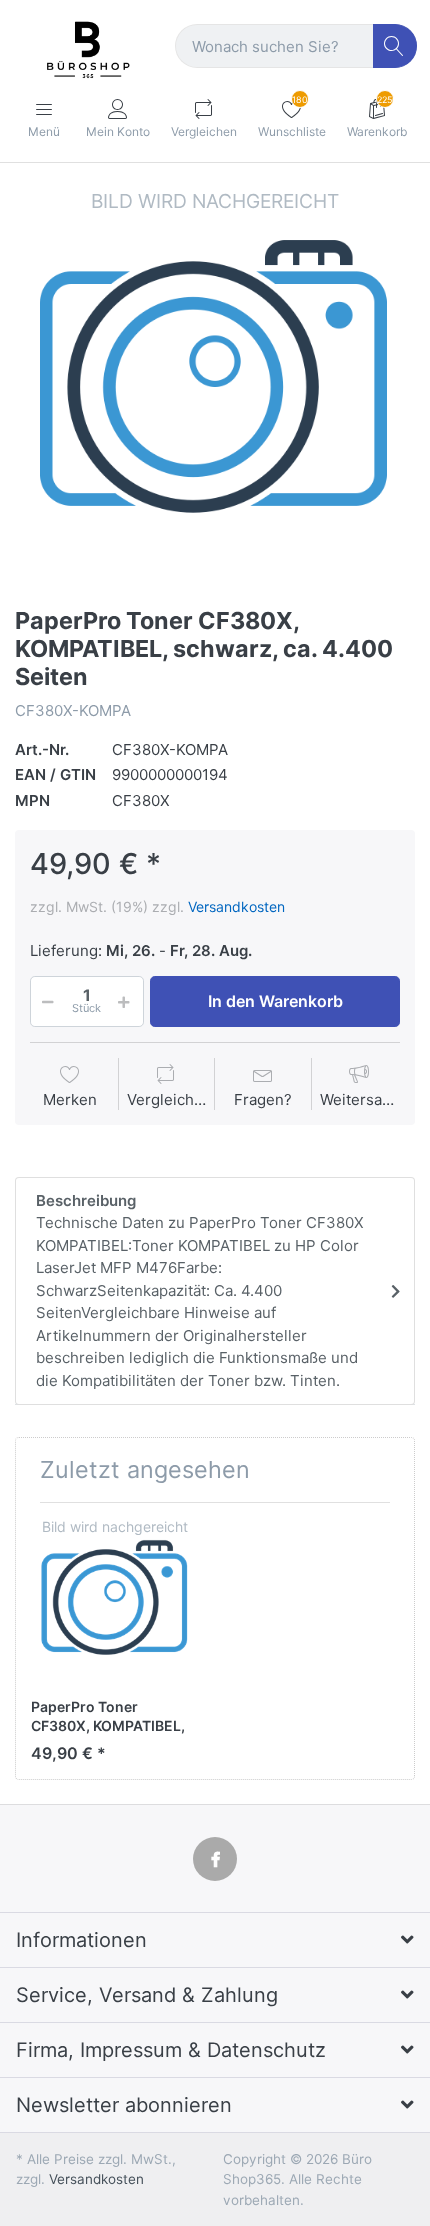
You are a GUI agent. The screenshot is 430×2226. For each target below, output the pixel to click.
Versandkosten (236, 906)
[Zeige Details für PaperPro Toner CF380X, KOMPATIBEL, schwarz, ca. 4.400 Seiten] (115, 1602)
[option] (215, 387)
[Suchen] (395, 46)
